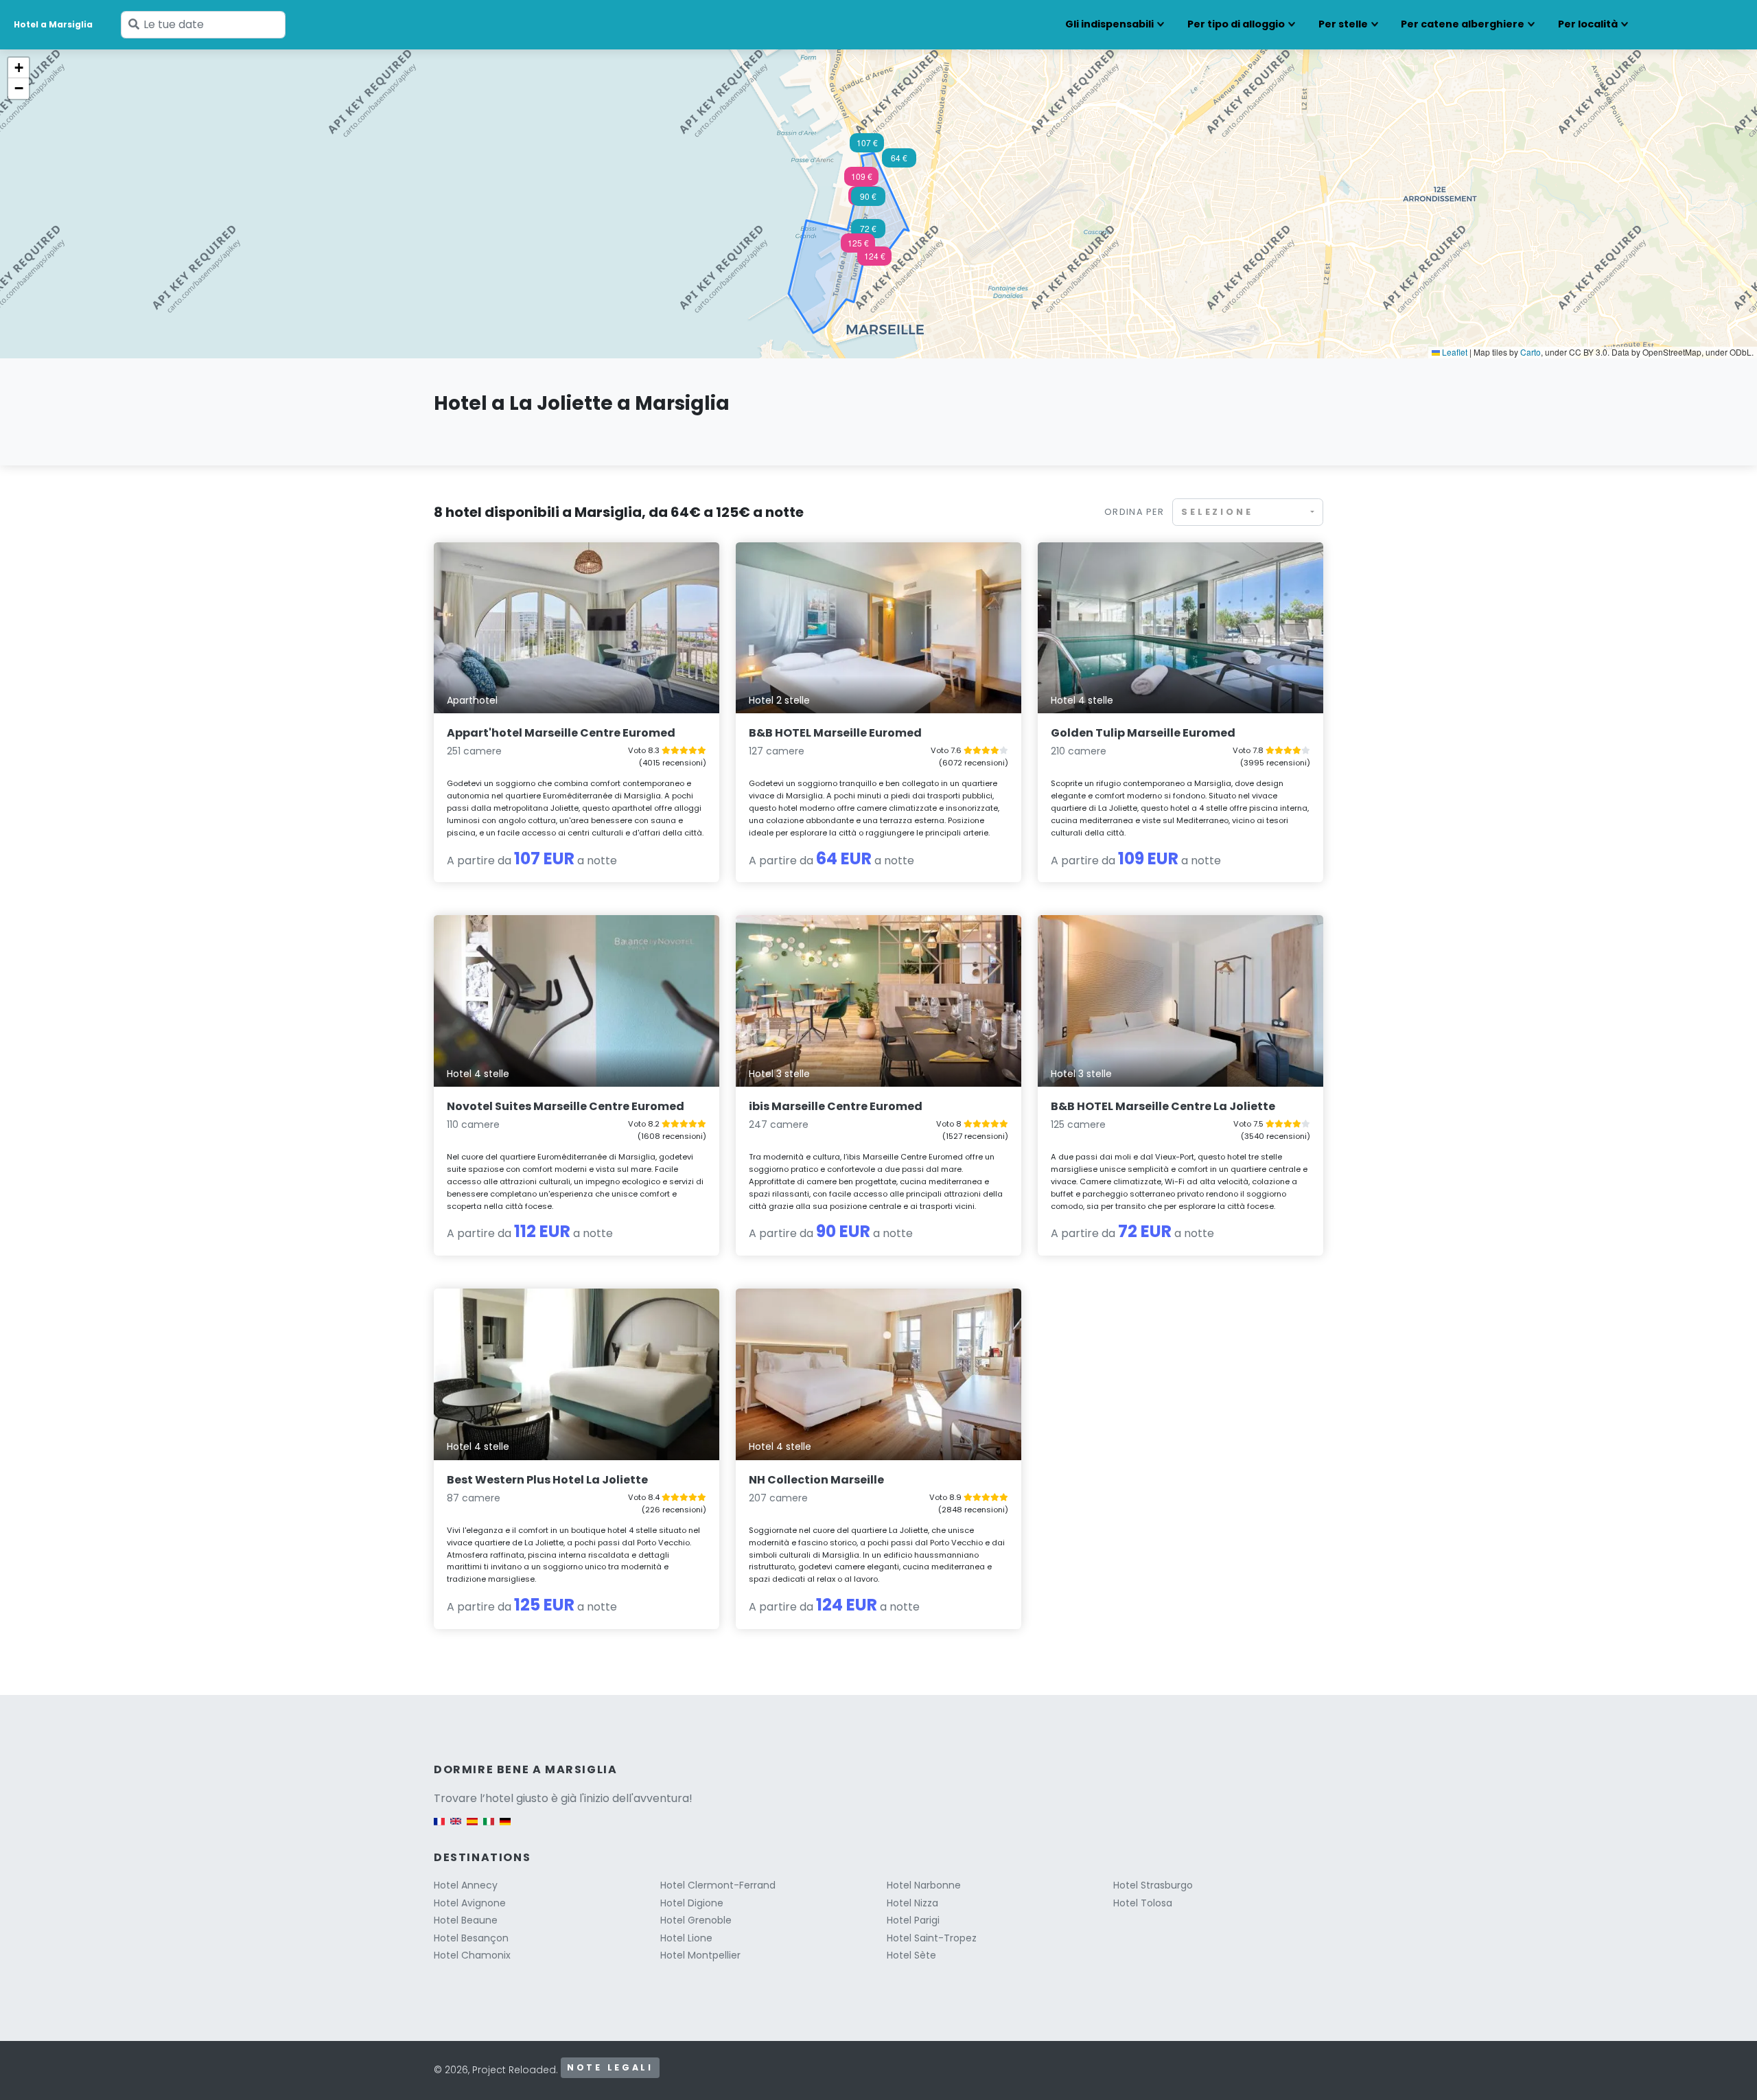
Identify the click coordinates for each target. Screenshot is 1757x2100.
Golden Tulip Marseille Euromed (1143, 733)
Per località (1588, 24)
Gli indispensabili (1109, 24)
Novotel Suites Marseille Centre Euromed (566, 1106)
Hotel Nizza (912, 1903)
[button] (861, 181)
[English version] (456, 1828)
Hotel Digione (692, 1903)
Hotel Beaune (466, 1920)
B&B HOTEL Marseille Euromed (835, 733)
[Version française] (439, 1828)
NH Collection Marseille (816, 1480)
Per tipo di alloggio (1236, 24)
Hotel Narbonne (924, 1885)
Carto (1531, 352)
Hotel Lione (686, 1938)
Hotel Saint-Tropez (932, 1938)
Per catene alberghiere (1463, 24)
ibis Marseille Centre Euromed (836, 1106)
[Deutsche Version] (505, 1828)
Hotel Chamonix (472, 1955)
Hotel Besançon (471, 1938)
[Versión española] (472, 1828)
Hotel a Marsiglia (53, 24)
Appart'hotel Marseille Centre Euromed (561, 733)
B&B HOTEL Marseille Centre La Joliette (1163, 1106)
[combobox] (1248, 512)
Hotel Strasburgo (1153, 1885)
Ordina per (1134, 512)
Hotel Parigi (913, 1920)
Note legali (610, 2067)
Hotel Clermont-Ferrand (718, 1885)
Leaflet (1454, 352)
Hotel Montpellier (700, 1955)
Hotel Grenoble (696, 1920)
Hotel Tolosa (1143, 1903)
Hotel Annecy (466, 1885)
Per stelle (1343, 24)
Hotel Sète (911, 1955)
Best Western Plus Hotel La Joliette (547, 1480)
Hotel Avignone (470, 1903)
